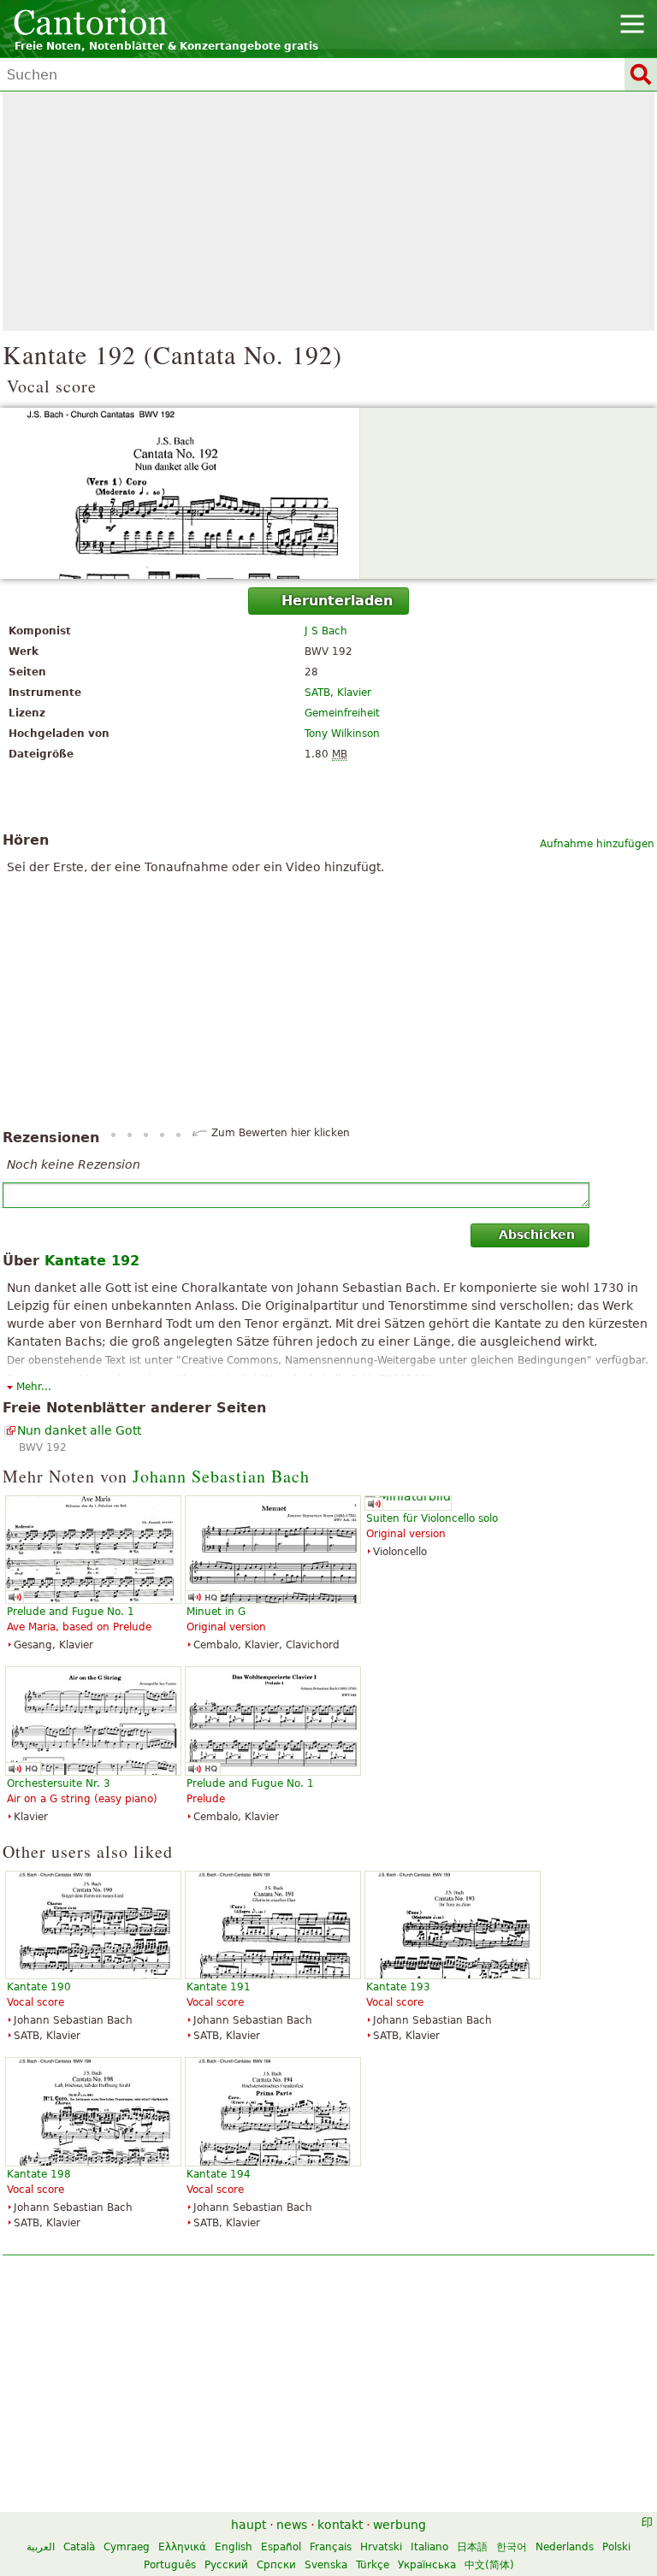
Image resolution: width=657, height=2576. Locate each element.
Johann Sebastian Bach (221, 1476)
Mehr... (34, 1387)
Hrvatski (381, 2547)
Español (281, 2547)
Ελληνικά (182, 2547)
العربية (41, 2547)
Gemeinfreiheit (342, 713)
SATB (317, 693)
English (234, 2547)
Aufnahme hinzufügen (597, 844)
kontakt (340, 2525)
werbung (400, 2525)
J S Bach (326, 631)
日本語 (472, 2547)
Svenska (326, 2565)
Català (79, 2547)
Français (331, 2547)
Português (170, 2565)
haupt (249, 2525)
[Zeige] (328, 493)
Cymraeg (127, 2547)
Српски (276, 2565)
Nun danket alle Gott (79, 1430)
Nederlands (565, 2547)
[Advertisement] (328, 211)
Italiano (429, 2547)
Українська (427, 2565)
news (292, 2525)
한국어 (512, 2547)
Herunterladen (337, 601)
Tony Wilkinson (342, 734)
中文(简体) (489, 2565)
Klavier (354, 693)
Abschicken (537, 1235)
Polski (616, 2547)
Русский (226, 2565)
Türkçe (373, 2565)
